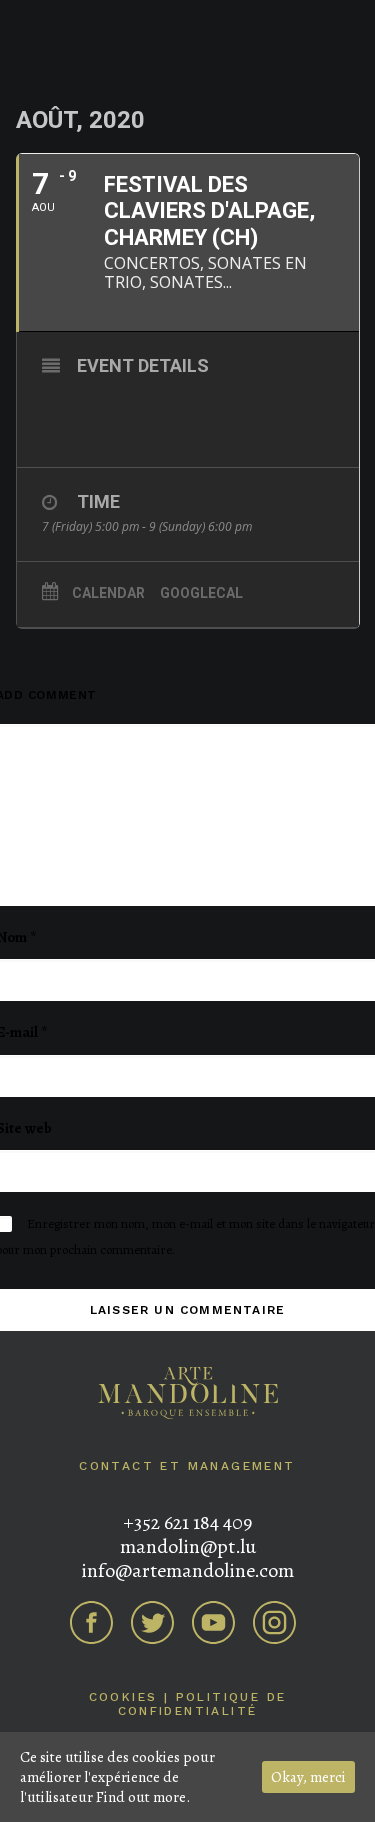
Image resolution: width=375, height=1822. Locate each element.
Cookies (123, 1697)
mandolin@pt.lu (188, 1546)
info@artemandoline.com (187, 1570)
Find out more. (143, 1797)
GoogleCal (201, 593)
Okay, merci (308, 1777)
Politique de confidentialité (202, 1704)
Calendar (108, 593)
